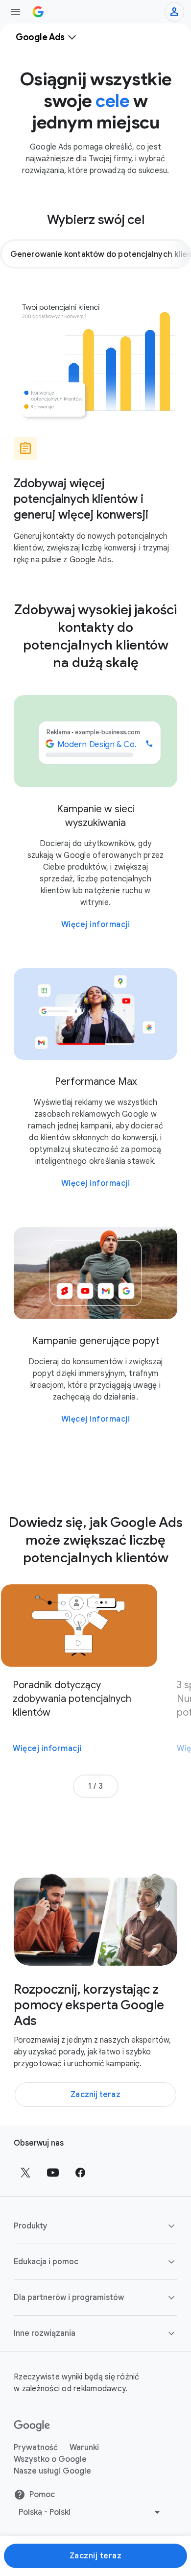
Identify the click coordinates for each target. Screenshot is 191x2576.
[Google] (32, 2426)
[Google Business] (38, 12)
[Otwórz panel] (16, 12)
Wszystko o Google (50, 2459)
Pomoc (42, 2495)
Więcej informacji (96, 925)
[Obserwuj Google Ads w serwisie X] (25, 2173)
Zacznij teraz (96, 2556)
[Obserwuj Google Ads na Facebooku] (80, 2173)
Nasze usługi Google (52, 2471)
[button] (95, 2226)
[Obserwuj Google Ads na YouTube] (53, 2173)
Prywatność (36, 2448)
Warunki (84, 2448)
